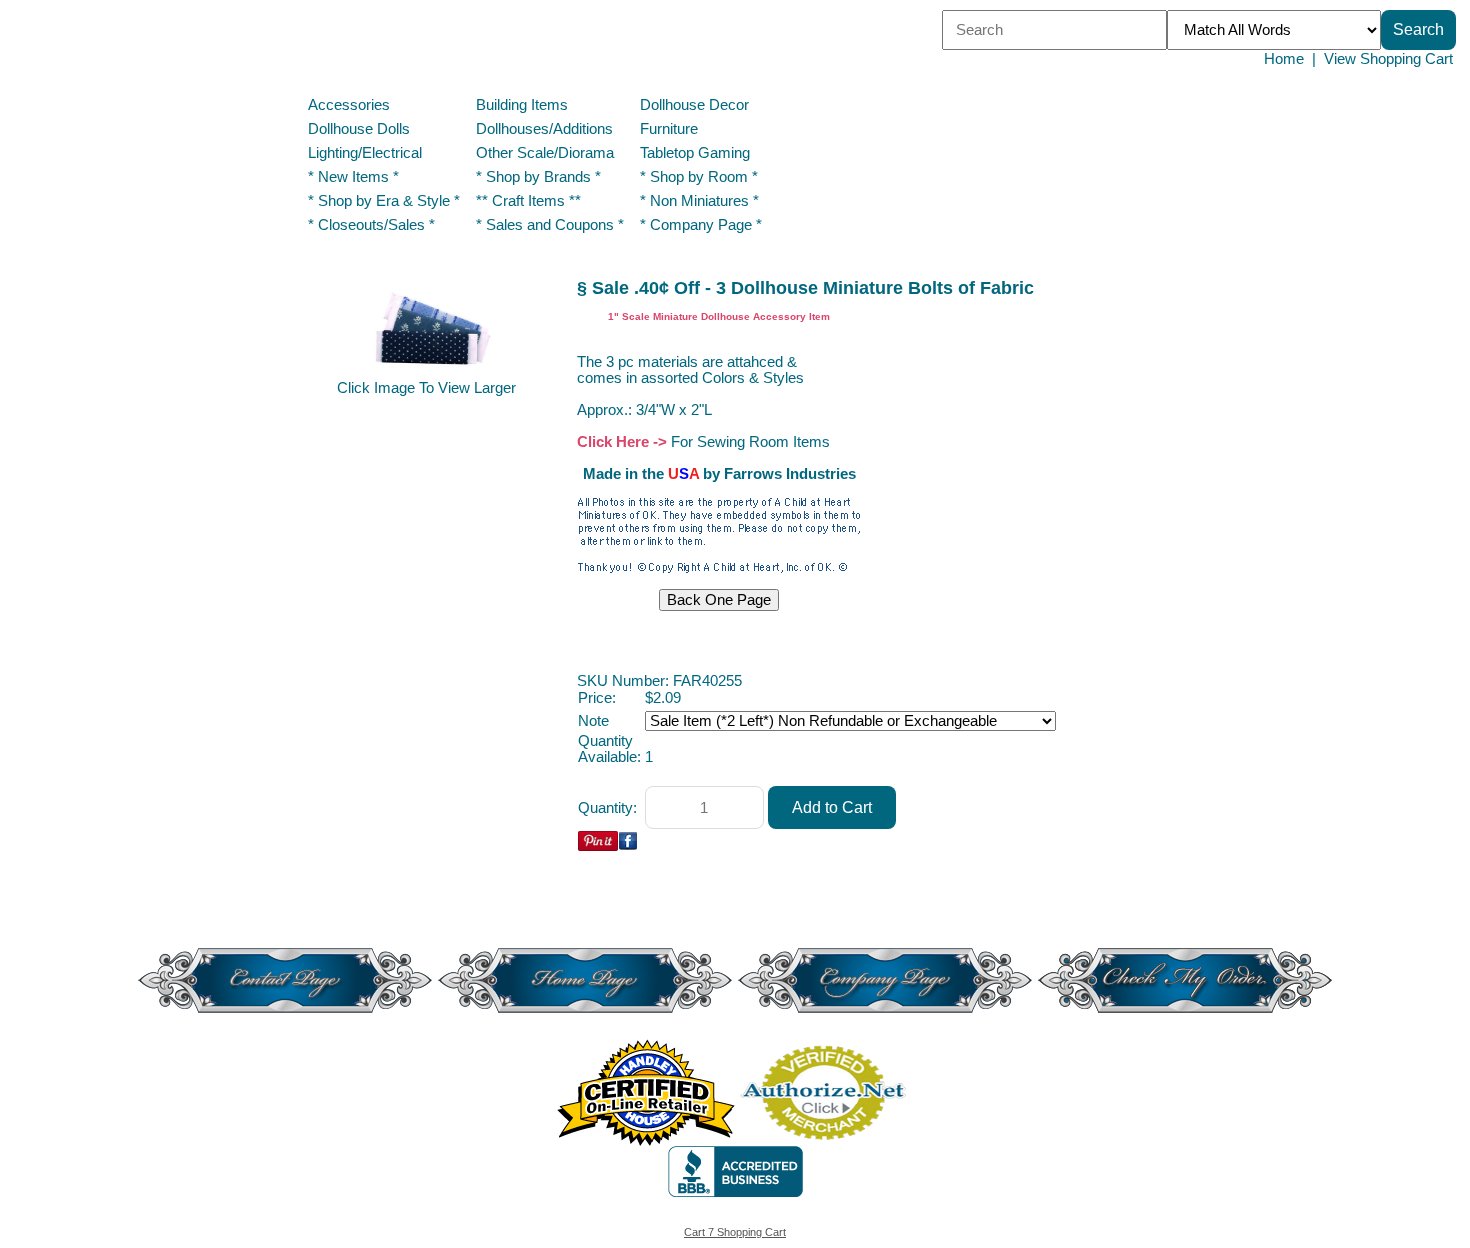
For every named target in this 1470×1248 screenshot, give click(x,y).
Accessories (349, 105)
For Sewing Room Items (750, 442)
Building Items (522, 105)
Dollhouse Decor (694, 105)
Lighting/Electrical (367, 153)
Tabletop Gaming (695, 153)
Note (593, 721)
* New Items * (353, 177)
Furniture (669, 129)
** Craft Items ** (528, 201)
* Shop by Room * (699, 177)
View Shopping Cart (1388, 59)
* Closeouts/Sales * (371, 225)
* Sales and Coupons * (550, 225)
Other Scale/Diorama (545, 153)
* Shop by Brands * (538, 177)
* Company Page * (701, 225)
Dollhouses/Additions (544, 129)
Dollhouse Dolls (359, 129)
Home (1284, 59)
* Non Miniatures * (699, 201)
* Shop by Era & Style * (384, 201)
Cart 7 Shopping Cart (735, 1232)
